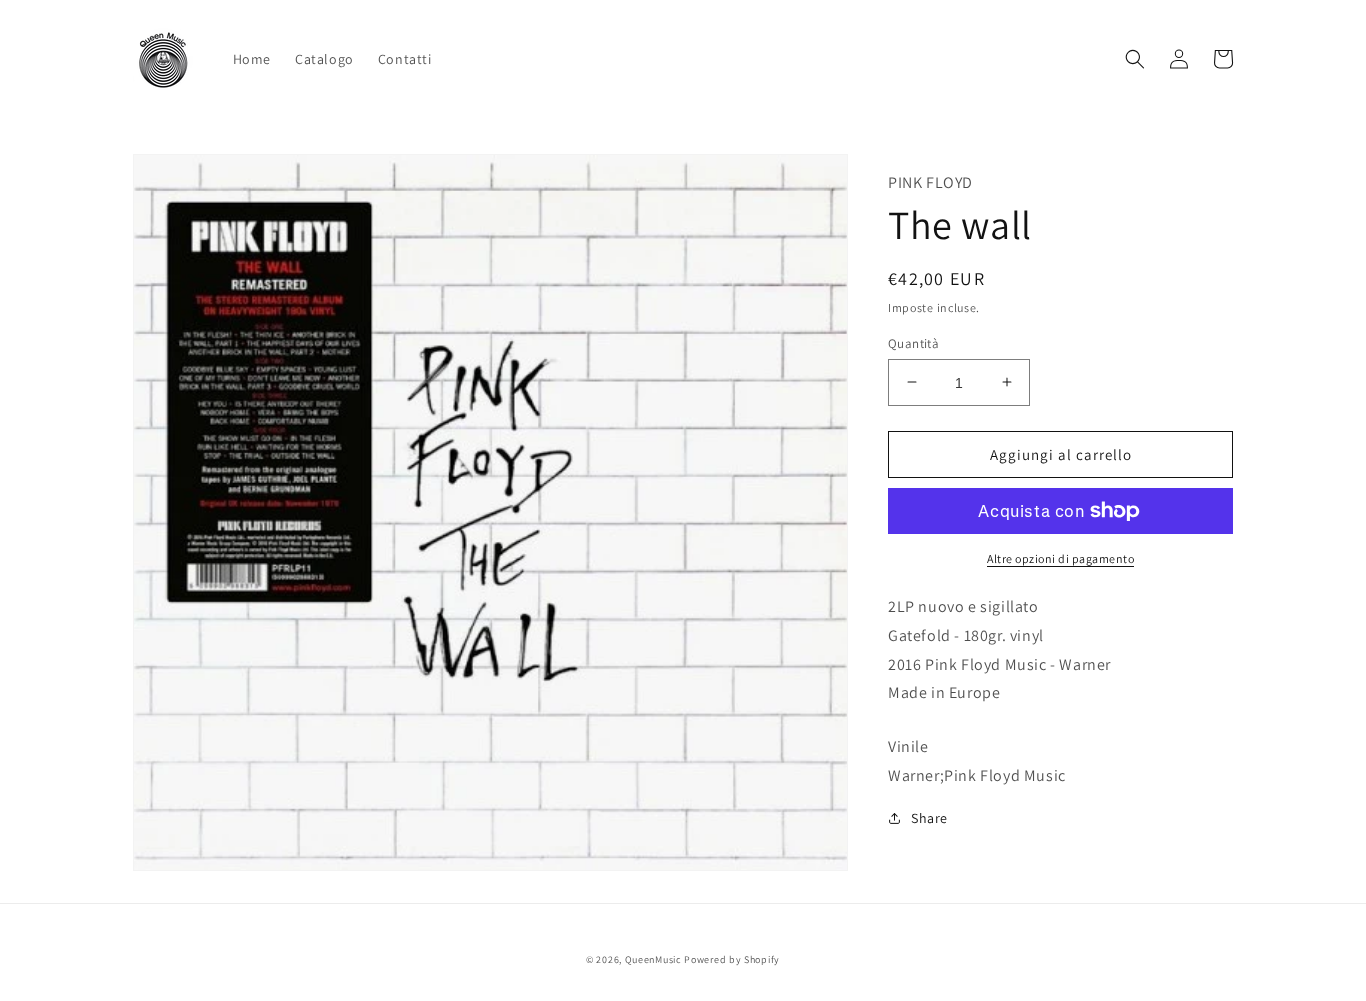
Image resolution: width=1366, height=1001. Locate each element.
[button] (1135, 59)
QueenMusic (653, 959)
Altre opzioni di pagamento (1060, 558)
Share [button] (929, 817)
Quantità (913, 342)
